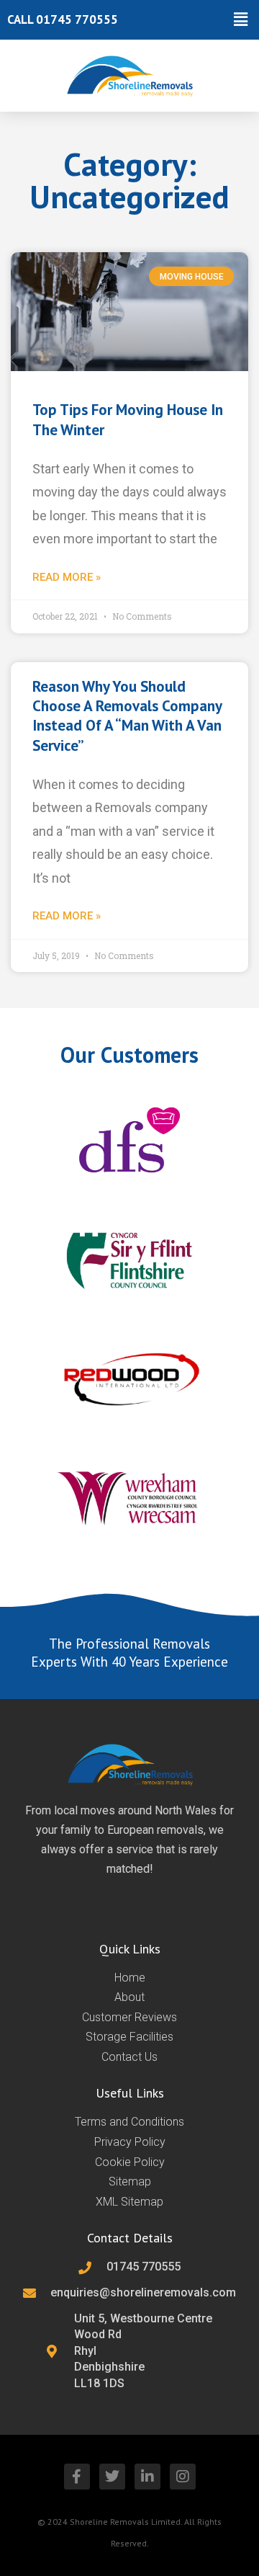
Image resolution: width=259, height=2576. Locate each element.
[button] (191, 20)
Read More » (67, 577)
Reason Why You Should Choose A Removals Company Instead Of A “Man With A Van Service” (127, 716)
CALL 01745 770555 (63, 19)
